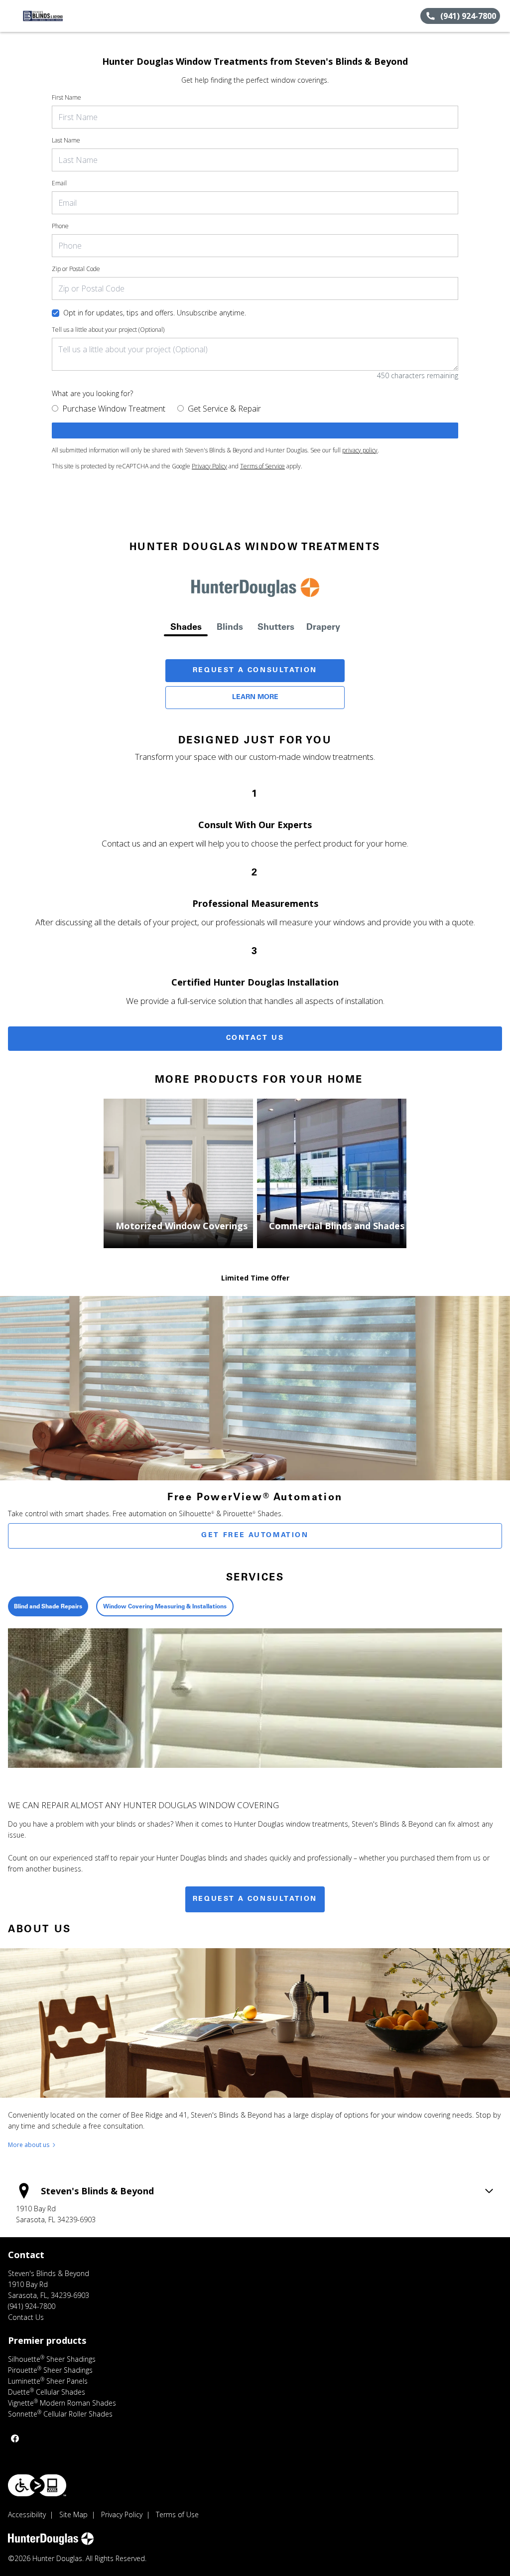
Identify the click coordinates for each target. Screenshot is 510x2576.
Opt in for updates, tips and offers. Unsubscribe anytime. (155, 313)
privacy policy (360, 450)
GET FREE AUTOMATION (255, 1536)
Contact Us (255, 1038)
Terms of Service (262, 466)
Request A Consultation (255, 671)
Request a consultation (255, 1899)
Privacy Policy (209, 466)
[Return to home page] (53, 16)
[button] (11, 16)
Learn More (255, 698)
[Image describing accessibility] (37, 2485)
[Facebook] (15, 2438)
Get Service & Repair (224, 409)
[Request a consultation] (255, 430)
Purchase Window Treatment (114, 409)
